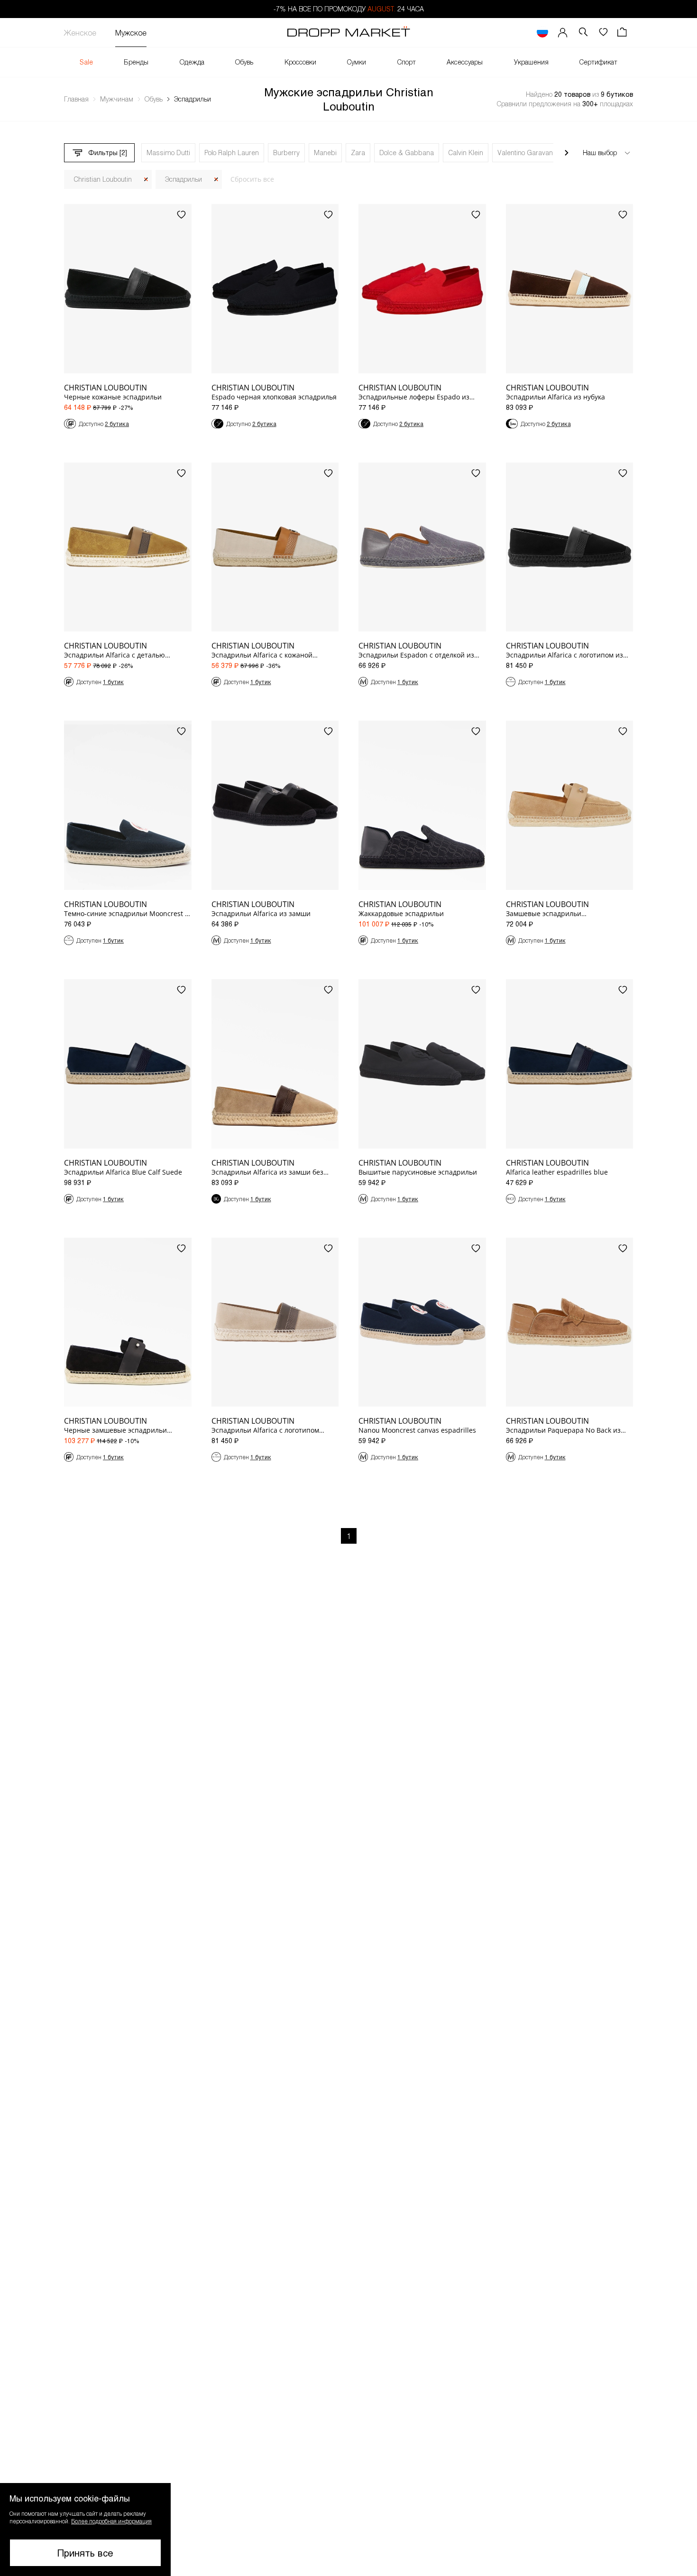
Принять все (85, 2553)
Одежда (192, 62)
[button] (85, 2530)
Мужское (131, 32)
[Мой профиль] (563, 32)
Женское (80, 32)
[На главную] (348, 33)
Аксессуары (465, 62)
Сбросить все (252, 179)
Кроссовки (300, 62)
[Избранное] (603, 32)
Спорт (407, 62)
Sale (86, 62)
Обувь (244, 62)
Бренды (136, 62)
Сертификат (598, 62)
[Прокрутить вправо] (567, 153)
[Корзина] (623, 32)
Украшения (531, 62)
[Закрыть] (146, 180)
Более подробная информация (111, 2521)
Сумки (357, 62)
